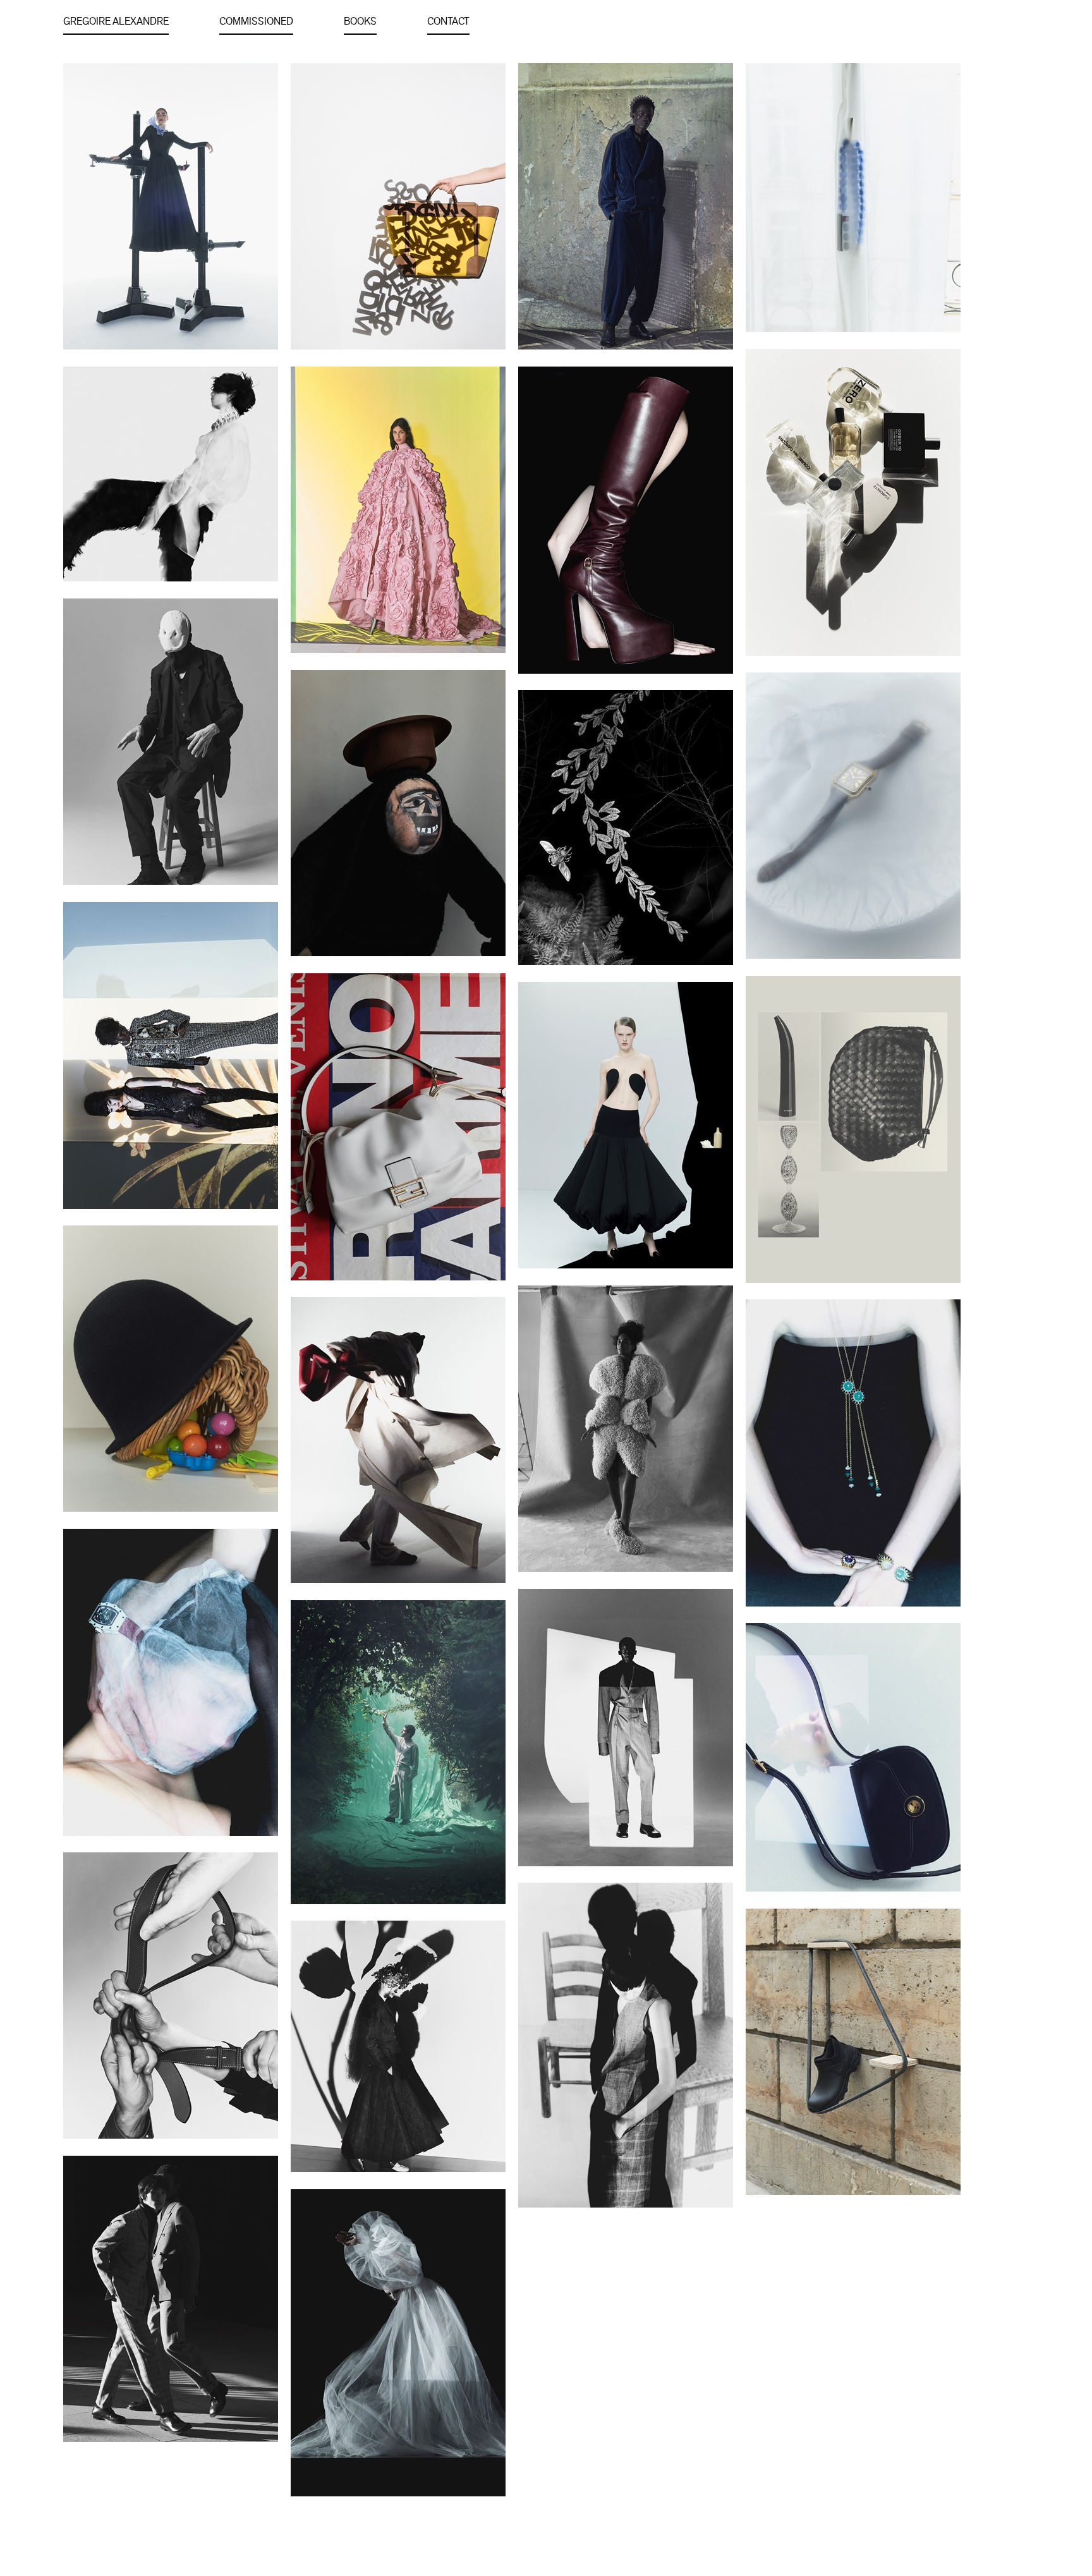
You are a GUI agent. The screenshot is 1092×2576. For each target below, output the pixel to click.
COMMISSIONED (256, 21)
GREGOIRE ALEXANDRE (116, 21)
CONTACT (448, 21)
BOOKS (360, 21)
